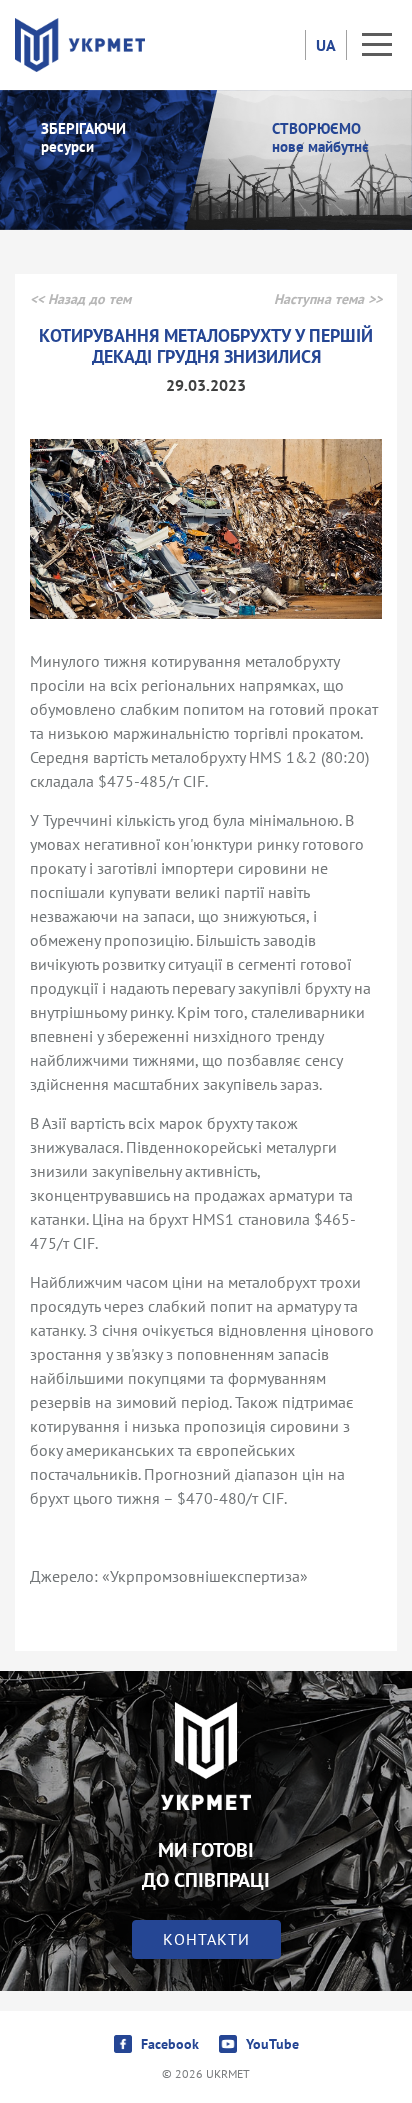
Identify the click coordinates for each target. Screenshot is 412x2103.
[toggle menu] (377, 45)
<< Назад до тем (80, 299)
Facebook (170, 2044)
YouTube (272, 2044)
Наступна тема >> (328, 299)
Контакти (206, 1939)
